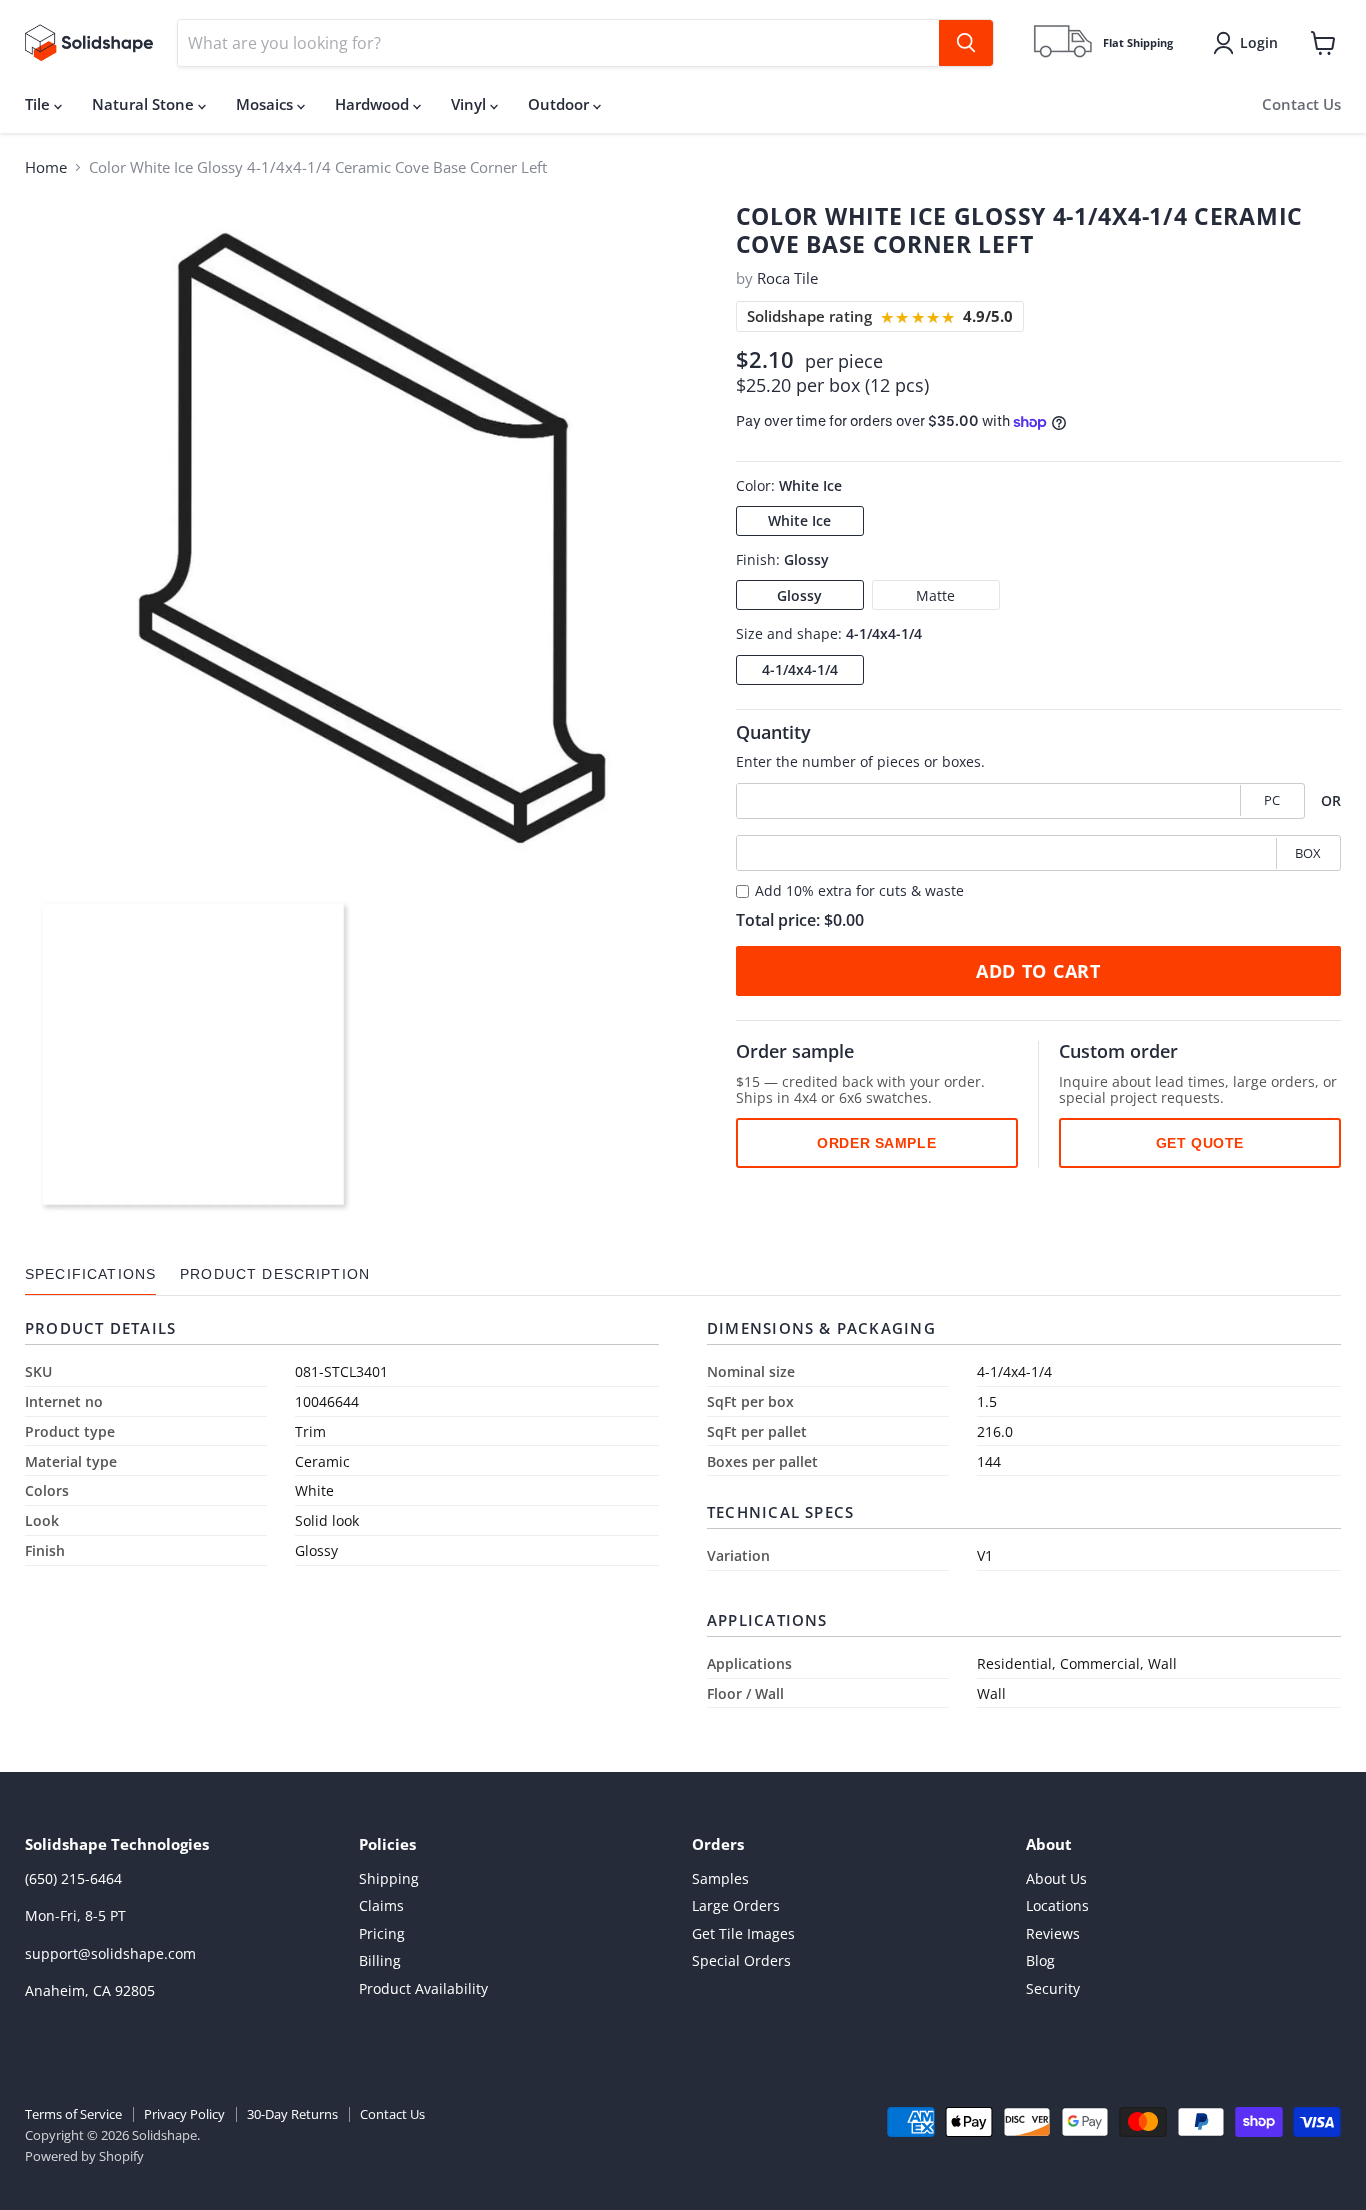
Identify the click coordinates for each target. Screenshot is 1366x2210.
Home (46, 167)
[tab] (90, 1274)
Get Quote (1200, 1143)
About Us (1056, 1878)
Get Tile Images (743, 1933)
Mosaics (266, 104)
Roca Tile (787, 278)
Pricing (382, 1933)
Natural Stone (145, 104)
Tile (39, 104)
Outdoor (560, 104)
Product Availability (423, 1988)
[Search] (966, 43)
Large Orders (736, 1905)
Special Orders (741, 1960)
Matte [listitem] (935, 595)
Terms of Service (73, 2114)
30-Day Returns (292, 2114)
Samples (720, 1878)
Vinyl (470, 104)
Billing (380, 1960)
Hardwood (374, 104)
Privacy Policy (184, 2114)
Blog (1040, 1960)
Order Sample (876, 1143)
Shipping (389, 1878)
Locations (1057, 1905)
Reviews (1053, 1933)
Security (1053, 1988)
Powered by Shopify (84, 2156)
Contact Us (1301, 104)
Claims (381, 1905)
